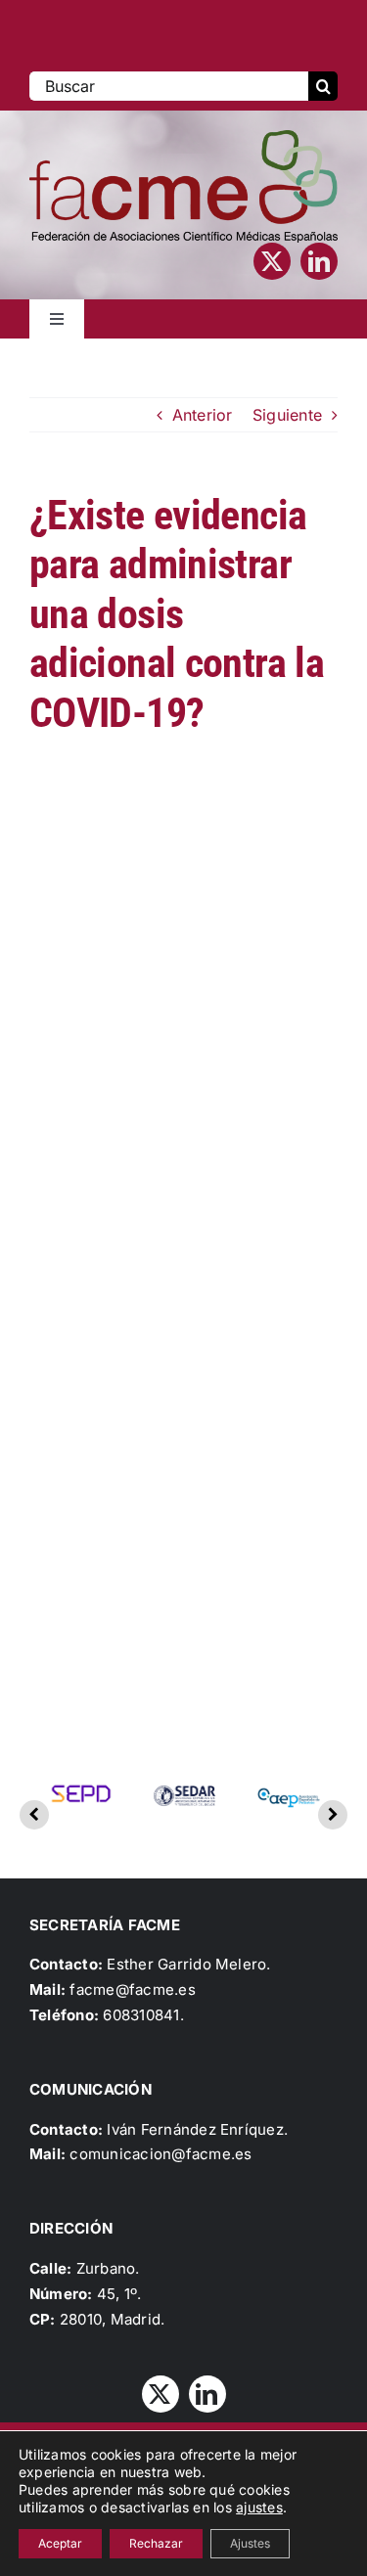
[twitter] (272, 261)
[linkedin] (319, 261)
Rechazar (156, 2543)
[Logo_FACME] (183, 138)
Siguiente (287, 415)
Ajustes (250, 2543)
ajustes (259, 2507)
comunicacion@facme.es (161, 2154)
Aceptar (60, 2543)
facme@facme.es (132, 1989)
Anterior (203, 415)
